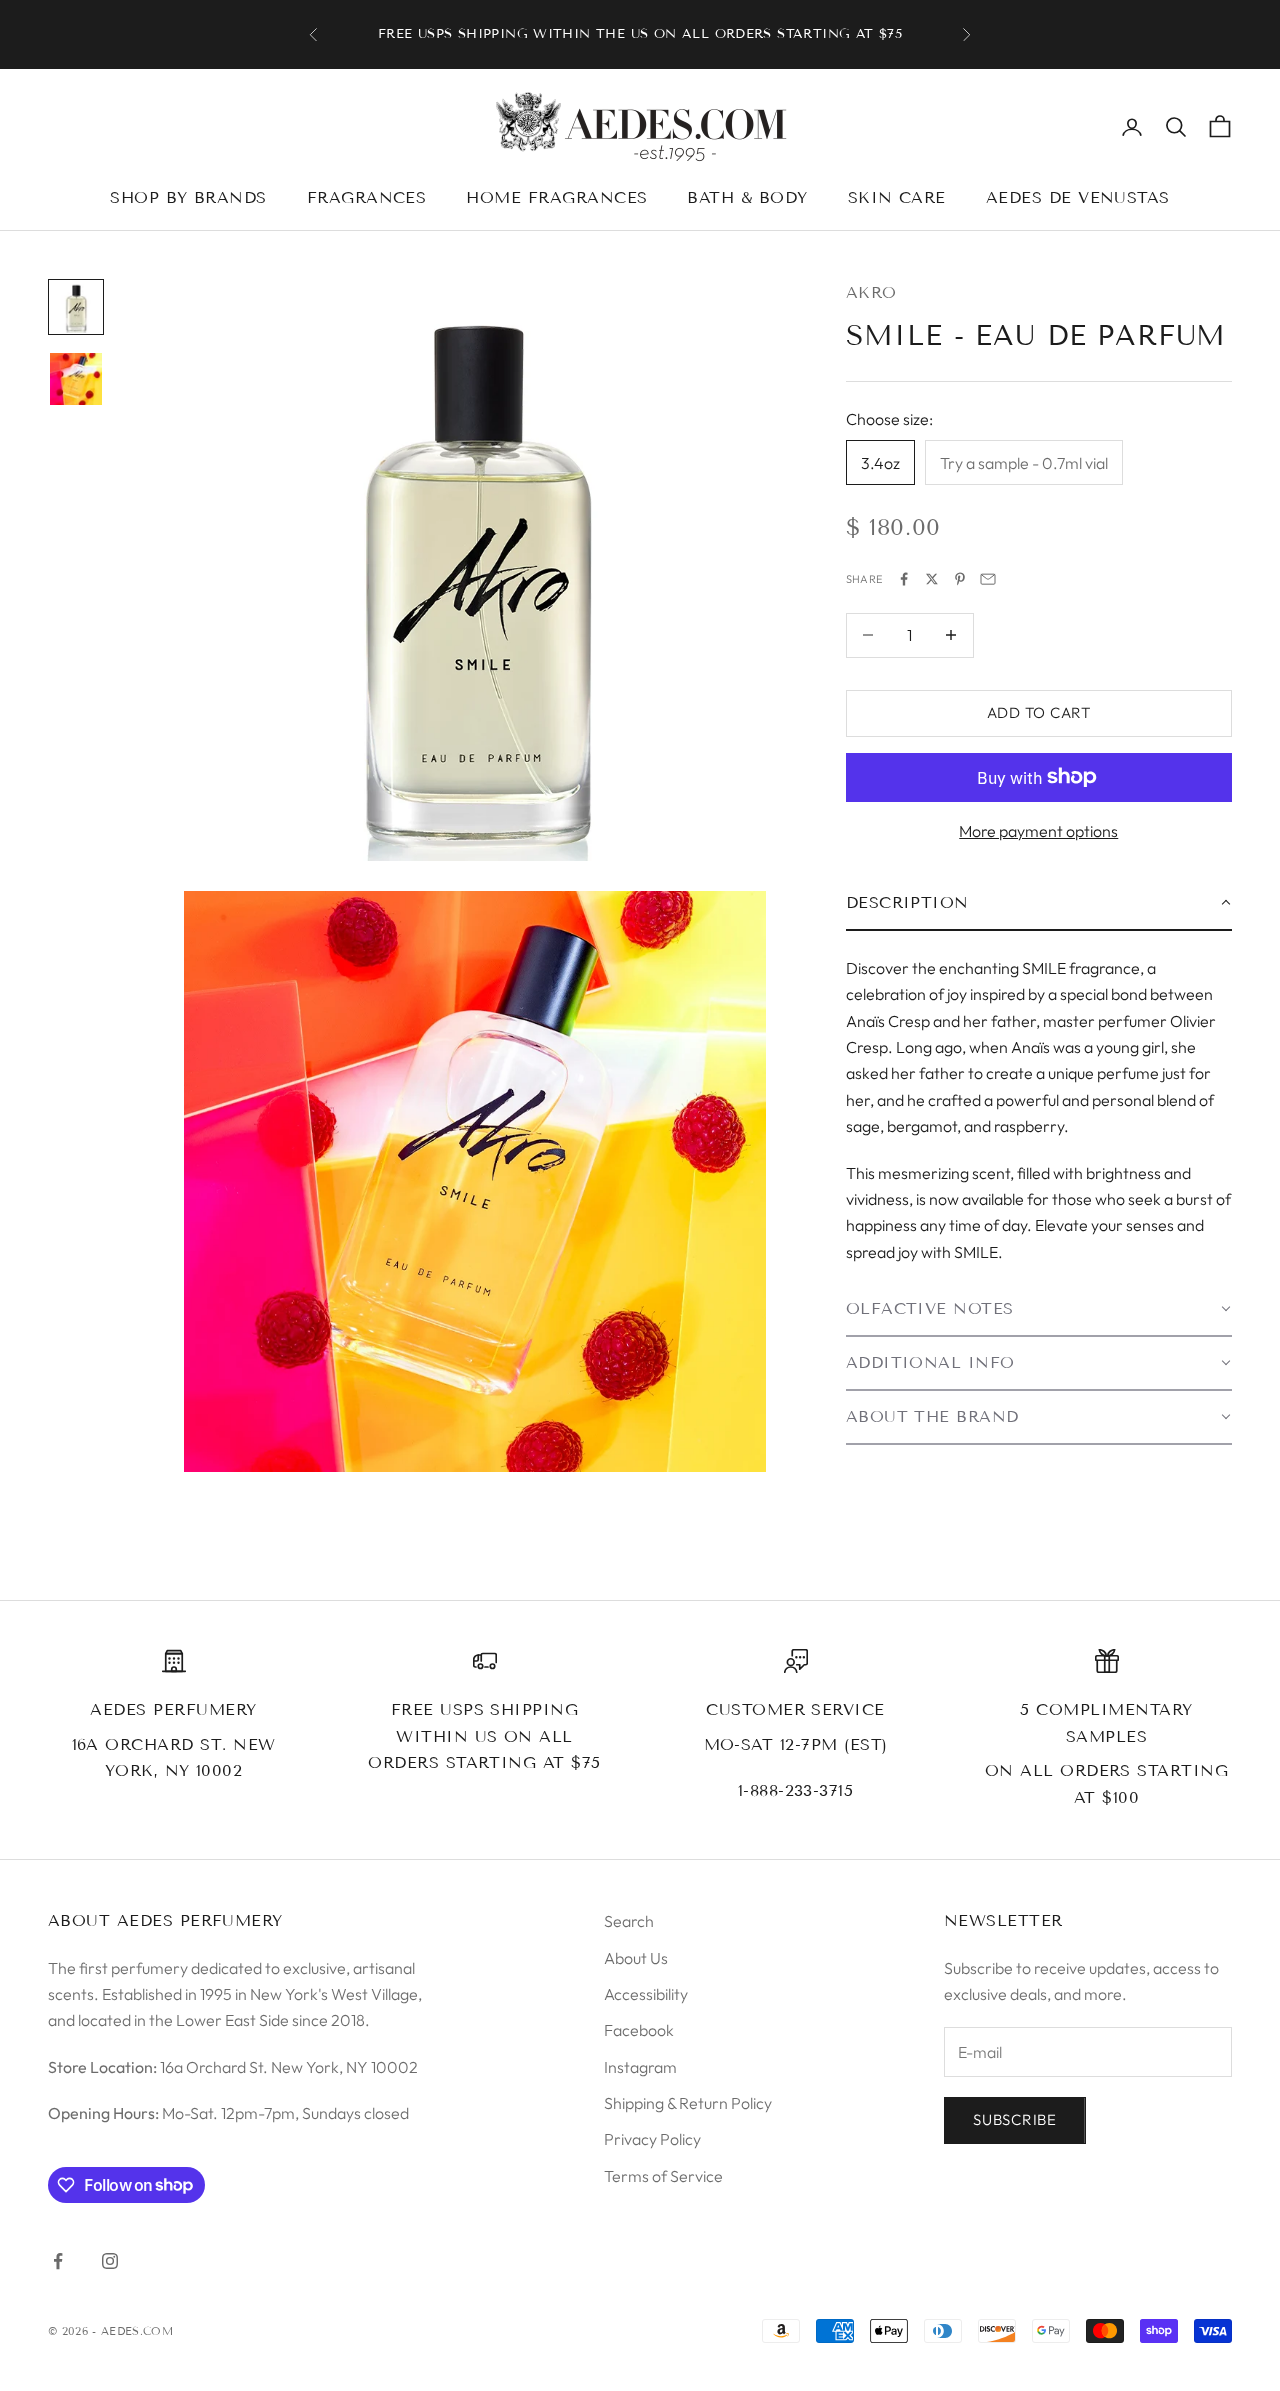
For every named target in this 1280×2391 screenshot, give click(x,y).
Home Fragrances (556, 197)
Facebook (639, 2030)
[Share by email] (988, 579)
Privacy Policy (652, 2139)
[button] (1039, 903)
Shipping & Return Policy (688, 2103)
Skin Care (897, 197)
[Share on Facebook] (904, 579)
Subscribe (1015, 2119)
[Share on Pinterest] (960, 579)
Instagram (640, 2067)
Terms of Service (663, 2176)
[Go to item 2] (76, 379)
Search (629, 1921)
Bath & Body (747, 197)
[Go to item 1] (76, 307)
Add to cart (1039, 712)
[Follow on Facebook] (58, 2261)
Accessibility (646, 1994)
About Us (636, 1958)
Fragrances (367, 197)
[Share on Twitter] (932, 579)
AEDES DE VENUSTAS (1078, 197)
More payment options (1038, 831)
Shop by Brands (188, 197)
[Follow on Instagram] (110, 2261)
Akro (871, 292)
